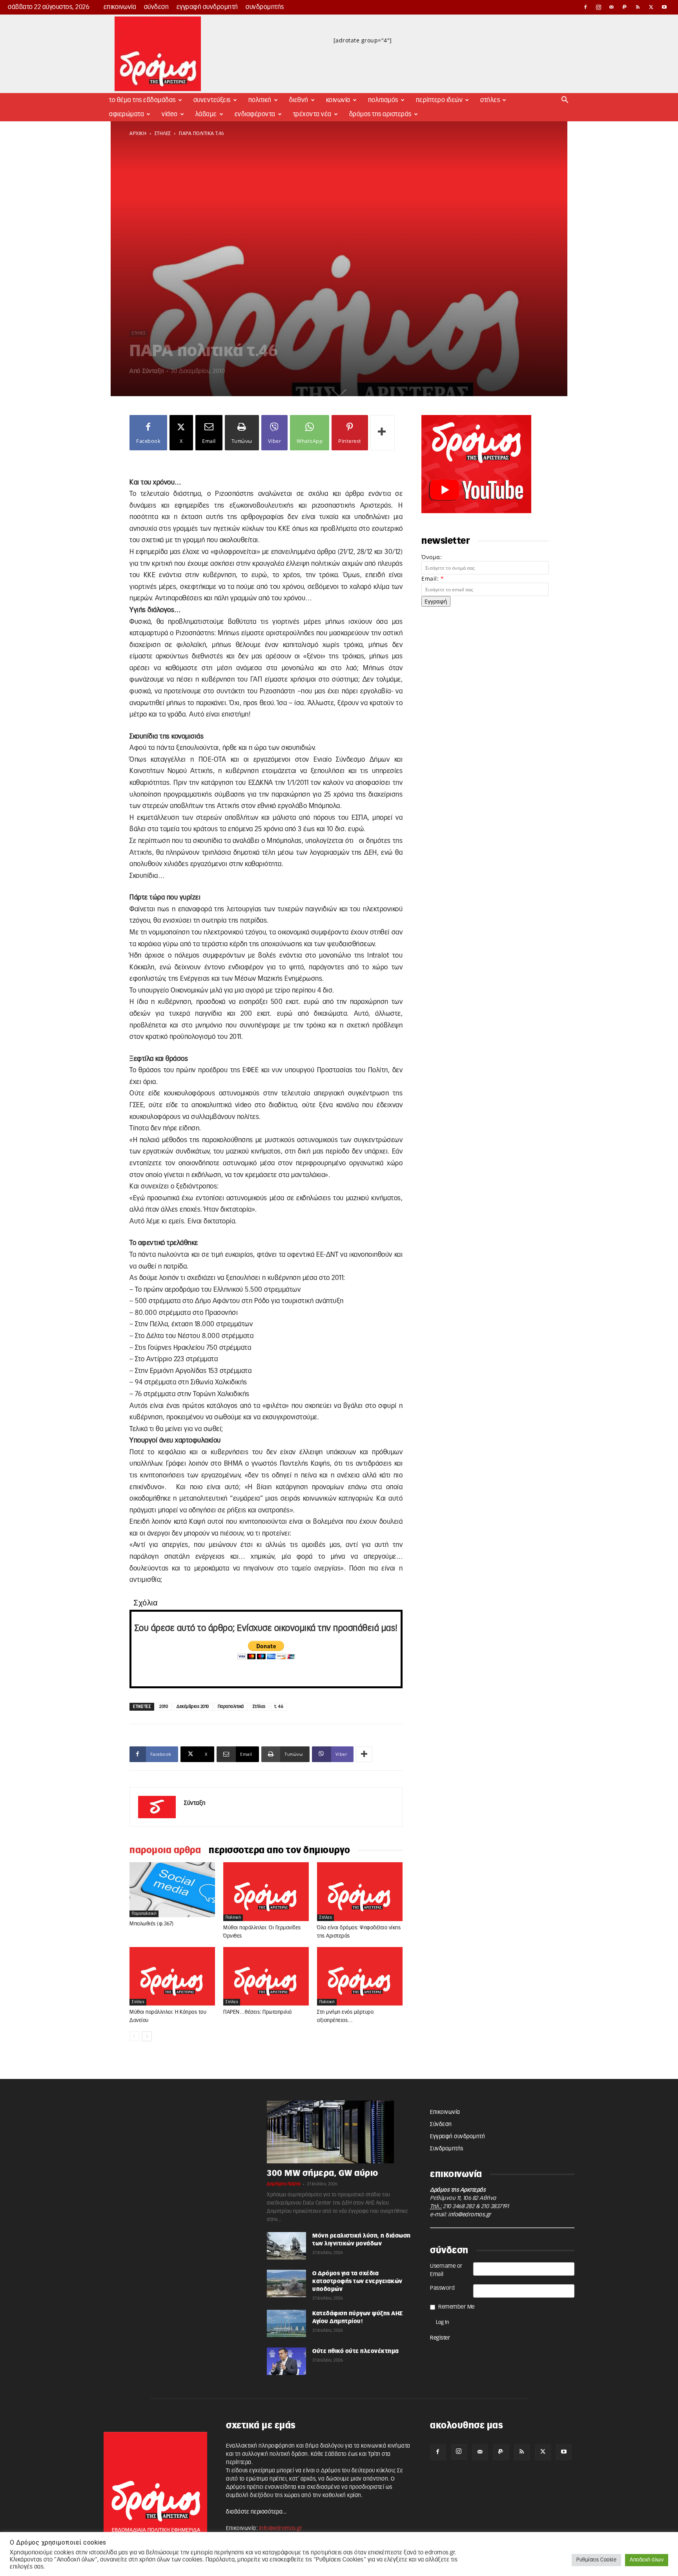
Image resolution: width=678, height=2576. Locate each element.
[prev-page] (134, 2036)
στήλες (163, 133)
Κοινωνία (338, 100)
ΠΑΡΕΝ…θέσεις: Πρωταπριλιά (258, 2012)
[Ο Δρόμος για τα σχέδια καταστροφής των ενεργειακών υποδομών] (286, 2283)
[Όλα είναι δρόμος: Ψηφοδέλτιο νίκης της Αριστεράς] (360, 1892)
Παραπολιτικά (231, 1707)
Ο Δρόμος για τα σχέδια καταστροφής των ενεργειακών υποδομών (357, 2282)
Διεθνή (299, 100)
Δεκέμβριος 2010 (193, 1707)
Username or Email (446, 2270)
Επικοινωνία (120, 7)
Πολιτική (260, 100)
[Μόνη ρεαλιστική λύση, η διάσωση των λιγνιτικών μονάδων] (286, 2246)
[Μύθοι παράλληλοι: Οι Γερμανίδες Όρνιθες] (266, 1892)
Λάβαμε (206, 114)
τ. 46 (279, 1707)
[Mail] (612, 7)
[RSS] (638, 7)
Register (440, 2338)
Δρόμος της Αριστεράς (380, 114)
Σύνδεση (157, 7)
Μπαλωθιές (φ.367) (152, 1924)
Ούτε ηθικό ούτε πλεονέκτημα (356, 2351)
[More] (383, 433)
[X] (651, 7)
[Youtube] (664, 7)
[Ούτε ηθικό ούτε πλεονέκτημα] (286, 2361)
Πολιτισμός (383, 100)
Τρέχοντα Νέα (312, 114)
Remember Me (457, 2307)
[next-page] (147, 2036)
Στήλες (490, 100)
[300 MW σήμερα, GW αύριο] (339, 2132)
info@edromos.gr (470, 2215)
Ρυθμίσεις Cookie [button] (596, 2560)
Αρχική (138, 133)
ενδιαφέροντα (255, 114)
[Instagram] (599, 7)
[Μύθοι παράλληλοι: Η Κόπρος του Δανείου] (172, 1976)
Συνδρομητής (265, 7)
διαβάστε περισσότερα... (256, 2512)
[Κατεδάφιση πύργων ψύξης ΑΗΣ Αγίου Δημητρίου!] (286, 2324)
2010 (164, 1707)
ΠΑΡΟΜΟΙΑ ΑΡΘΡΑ (165, 1850)
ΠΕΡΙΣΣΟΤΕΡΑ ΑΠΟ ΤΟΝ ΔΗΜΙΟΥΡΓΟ (280, 1850)
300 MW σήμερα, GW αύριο (323, 2173)
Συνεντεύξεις (212, 100)
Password (442, 2288)
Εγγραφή (436, 601)
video (170, 114)
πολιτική (233, 1918)
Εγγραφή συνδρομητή (207, 7)
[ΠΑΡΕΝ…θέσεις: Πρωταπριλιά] (266, 1976)
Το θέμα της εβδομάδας (142, 100)
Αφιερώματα (127, 114)
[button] (565, 101)
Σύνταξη (153, 371)
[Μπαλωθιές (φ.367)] (172, 1890)
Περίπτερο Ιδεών (439, 100)
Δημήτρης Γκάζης (284, 2184)
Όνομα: (432, 557)
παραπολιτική (144, 1914)
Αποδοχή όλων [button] (647, 2560)
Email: (433, 579)
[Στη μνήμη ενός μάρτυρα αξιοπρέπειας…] (360, 1976)
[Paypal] (625, 7)
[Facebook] (585, 7)
